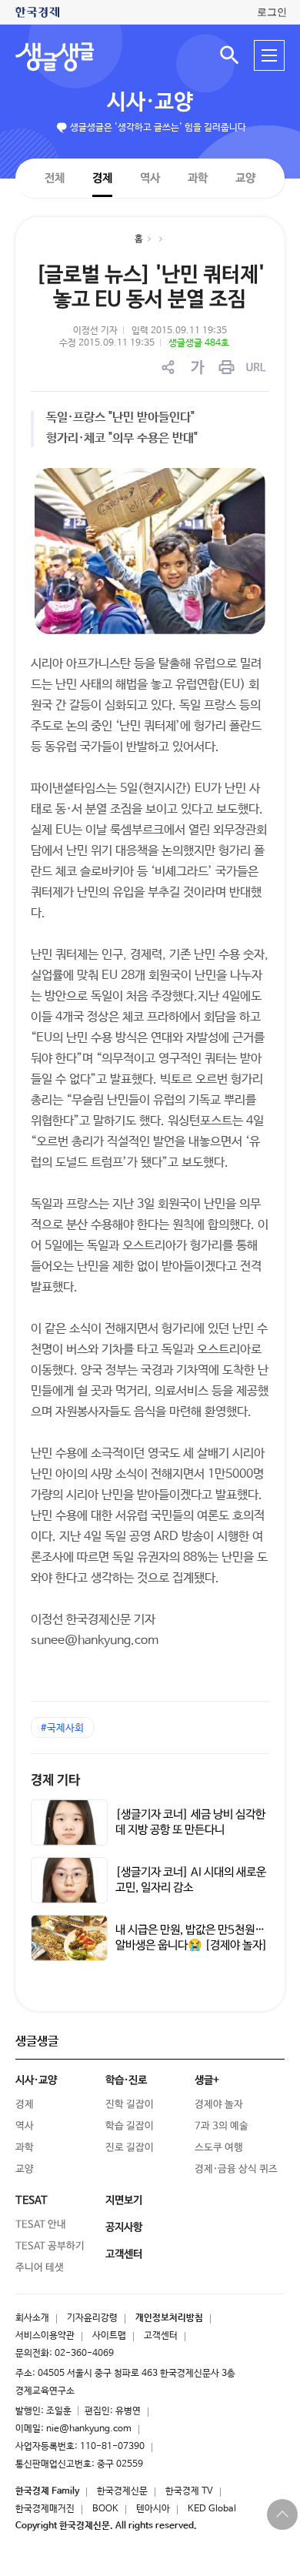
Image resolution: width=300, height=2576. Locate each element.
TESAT (32, 2200)
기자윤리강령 (92, 2318)
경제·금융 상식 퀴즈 (236, 2169)
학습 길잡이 (130, 2126)
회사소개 (32, 2318)
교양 (245, 178)
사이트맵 (109, 2336)
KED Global (212, 2509)
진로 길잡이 (130, 2148)
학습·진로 (126, 2080)
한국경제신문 (122, 2491)
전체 (55, 177)
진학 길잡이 (130, 2105)
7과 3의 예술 (222, 2126)
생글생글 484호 (199, 343)
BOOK (105, 2509)
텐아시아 (153, 2509)
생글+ (207, 2080)
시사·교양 (150, 102)
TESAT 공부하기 (50, 2246)
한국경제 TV (189, 2491)
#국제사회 (62, 1728)
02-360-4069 (84, 2354)
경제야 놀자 (219, 2105)
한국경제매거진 (45, 2509)
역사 (150, 177)
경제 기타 (55, 1781)
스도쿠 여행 (219, 2148)
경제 (102, 177)
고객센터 (161, 2336)
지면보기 (124, 2200)
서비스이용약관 (45, 2336)
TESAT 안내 (41, 2225)
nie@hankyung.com (89, 2429)
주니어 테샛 (40, 2268)
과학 (198, 178)
